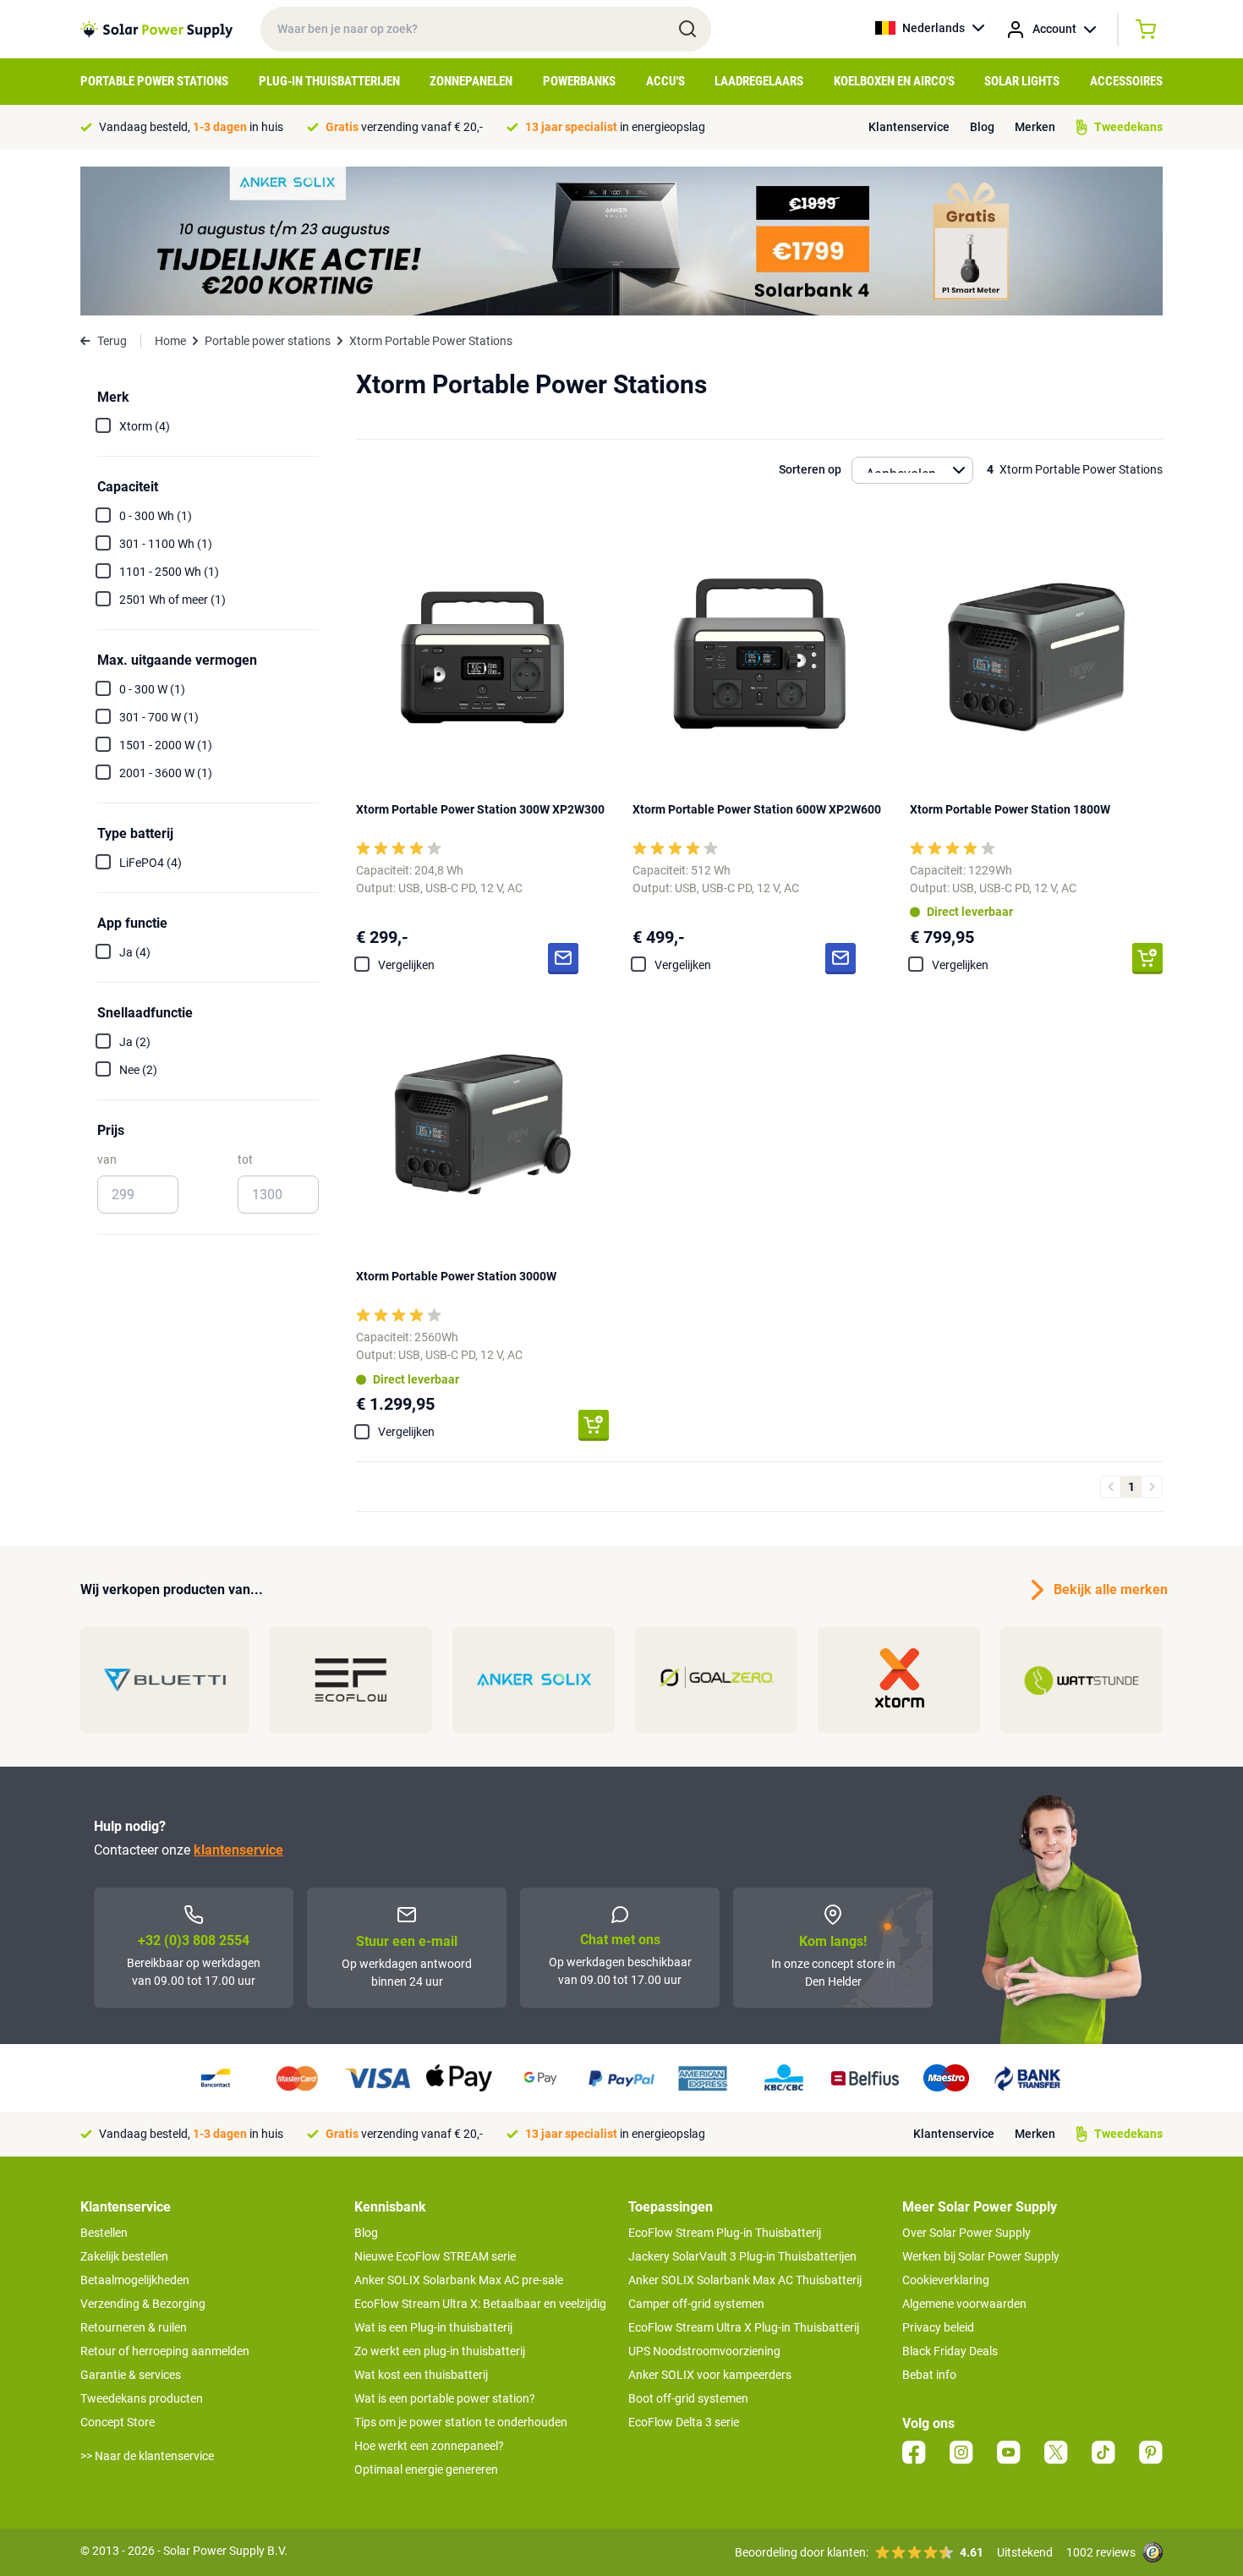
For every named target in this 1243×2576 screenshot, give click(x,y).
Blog (982, 127)
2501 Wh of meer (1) (172, 600)
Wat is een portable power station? (445, 2398)
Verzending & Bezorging (143, 2304)
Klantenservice (909, 127)
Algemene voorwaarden (964, 2304)
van (107, 1159)
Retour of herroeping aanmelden (165, 2351)
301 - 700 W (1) (159, 717)
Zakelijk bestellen (124, 2256)
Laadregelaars (759, 81)
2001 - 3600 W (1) (166, 773)
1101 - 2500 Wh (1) (169, 572)
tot (245, 1159)
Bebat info (929, 2375)
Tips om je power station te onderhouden (461, 2422)
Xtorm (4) (145, 426)
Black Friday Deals (950, 2351)
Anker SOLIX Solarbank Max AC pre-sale (459, 2280)
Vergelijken (406, 965)
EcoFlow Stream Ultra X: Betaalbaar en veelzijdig (480, 2304)
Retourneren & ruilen (134, 2327)
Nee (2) (138, 1070)
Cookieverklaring (946, 2280)
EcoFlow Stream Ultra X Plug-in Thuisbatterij (744, 2327)
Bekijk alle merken (1108, 1589)
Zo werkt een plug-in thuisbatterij (440, 2351)
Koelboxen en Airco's (894, 81)
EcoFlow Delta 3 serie (684, 2422)
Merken (1035, 127)
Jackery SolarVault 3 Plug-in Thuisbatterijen (742, 2256)
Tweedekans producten (142, 2398)
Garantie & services (131, 2375)
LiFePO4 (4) (151, 863)
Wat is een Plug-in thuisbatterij (433, 2327)
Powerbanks (579, 81)
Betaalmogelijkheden (135, 2280)
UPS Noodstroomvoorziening (704, 2351)
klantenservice (238, 1850)
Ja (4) (135, 952)
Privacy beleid (938, 2327)
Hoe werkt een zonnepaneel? (429, 2446)
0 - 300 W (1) (152, 689)
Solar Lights (1022, 81)
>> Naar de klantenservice (147, 2456)
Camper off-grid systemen (696, 2304)
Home (170, 341)
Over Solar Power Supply (966, 2233)
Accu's (665, 81)
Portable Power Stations (154, 81)
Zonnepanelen (471, 81)
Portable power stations (268, 341)
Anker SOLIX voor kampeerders (710, 2375)
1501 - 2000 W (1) (166, 745)
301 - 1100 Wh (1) (166, 544)
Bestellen (104, 2233)
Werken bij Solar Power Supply (981, 2256)
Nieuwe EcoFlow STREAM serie (435, 2256)
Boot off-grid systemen (688, 2398)
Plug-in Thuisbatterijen (329, 81)
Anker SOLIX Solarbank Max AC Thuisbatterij (745, 2280)
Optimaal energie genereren (426, 2469)
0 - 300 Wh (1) (156, 516)
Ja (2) (135, 1042)
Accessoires (1126, 81)
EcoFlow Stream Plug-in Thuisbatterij (725, 2233)
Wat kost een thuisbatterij (421, 2375)
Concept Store (118, 2422)
